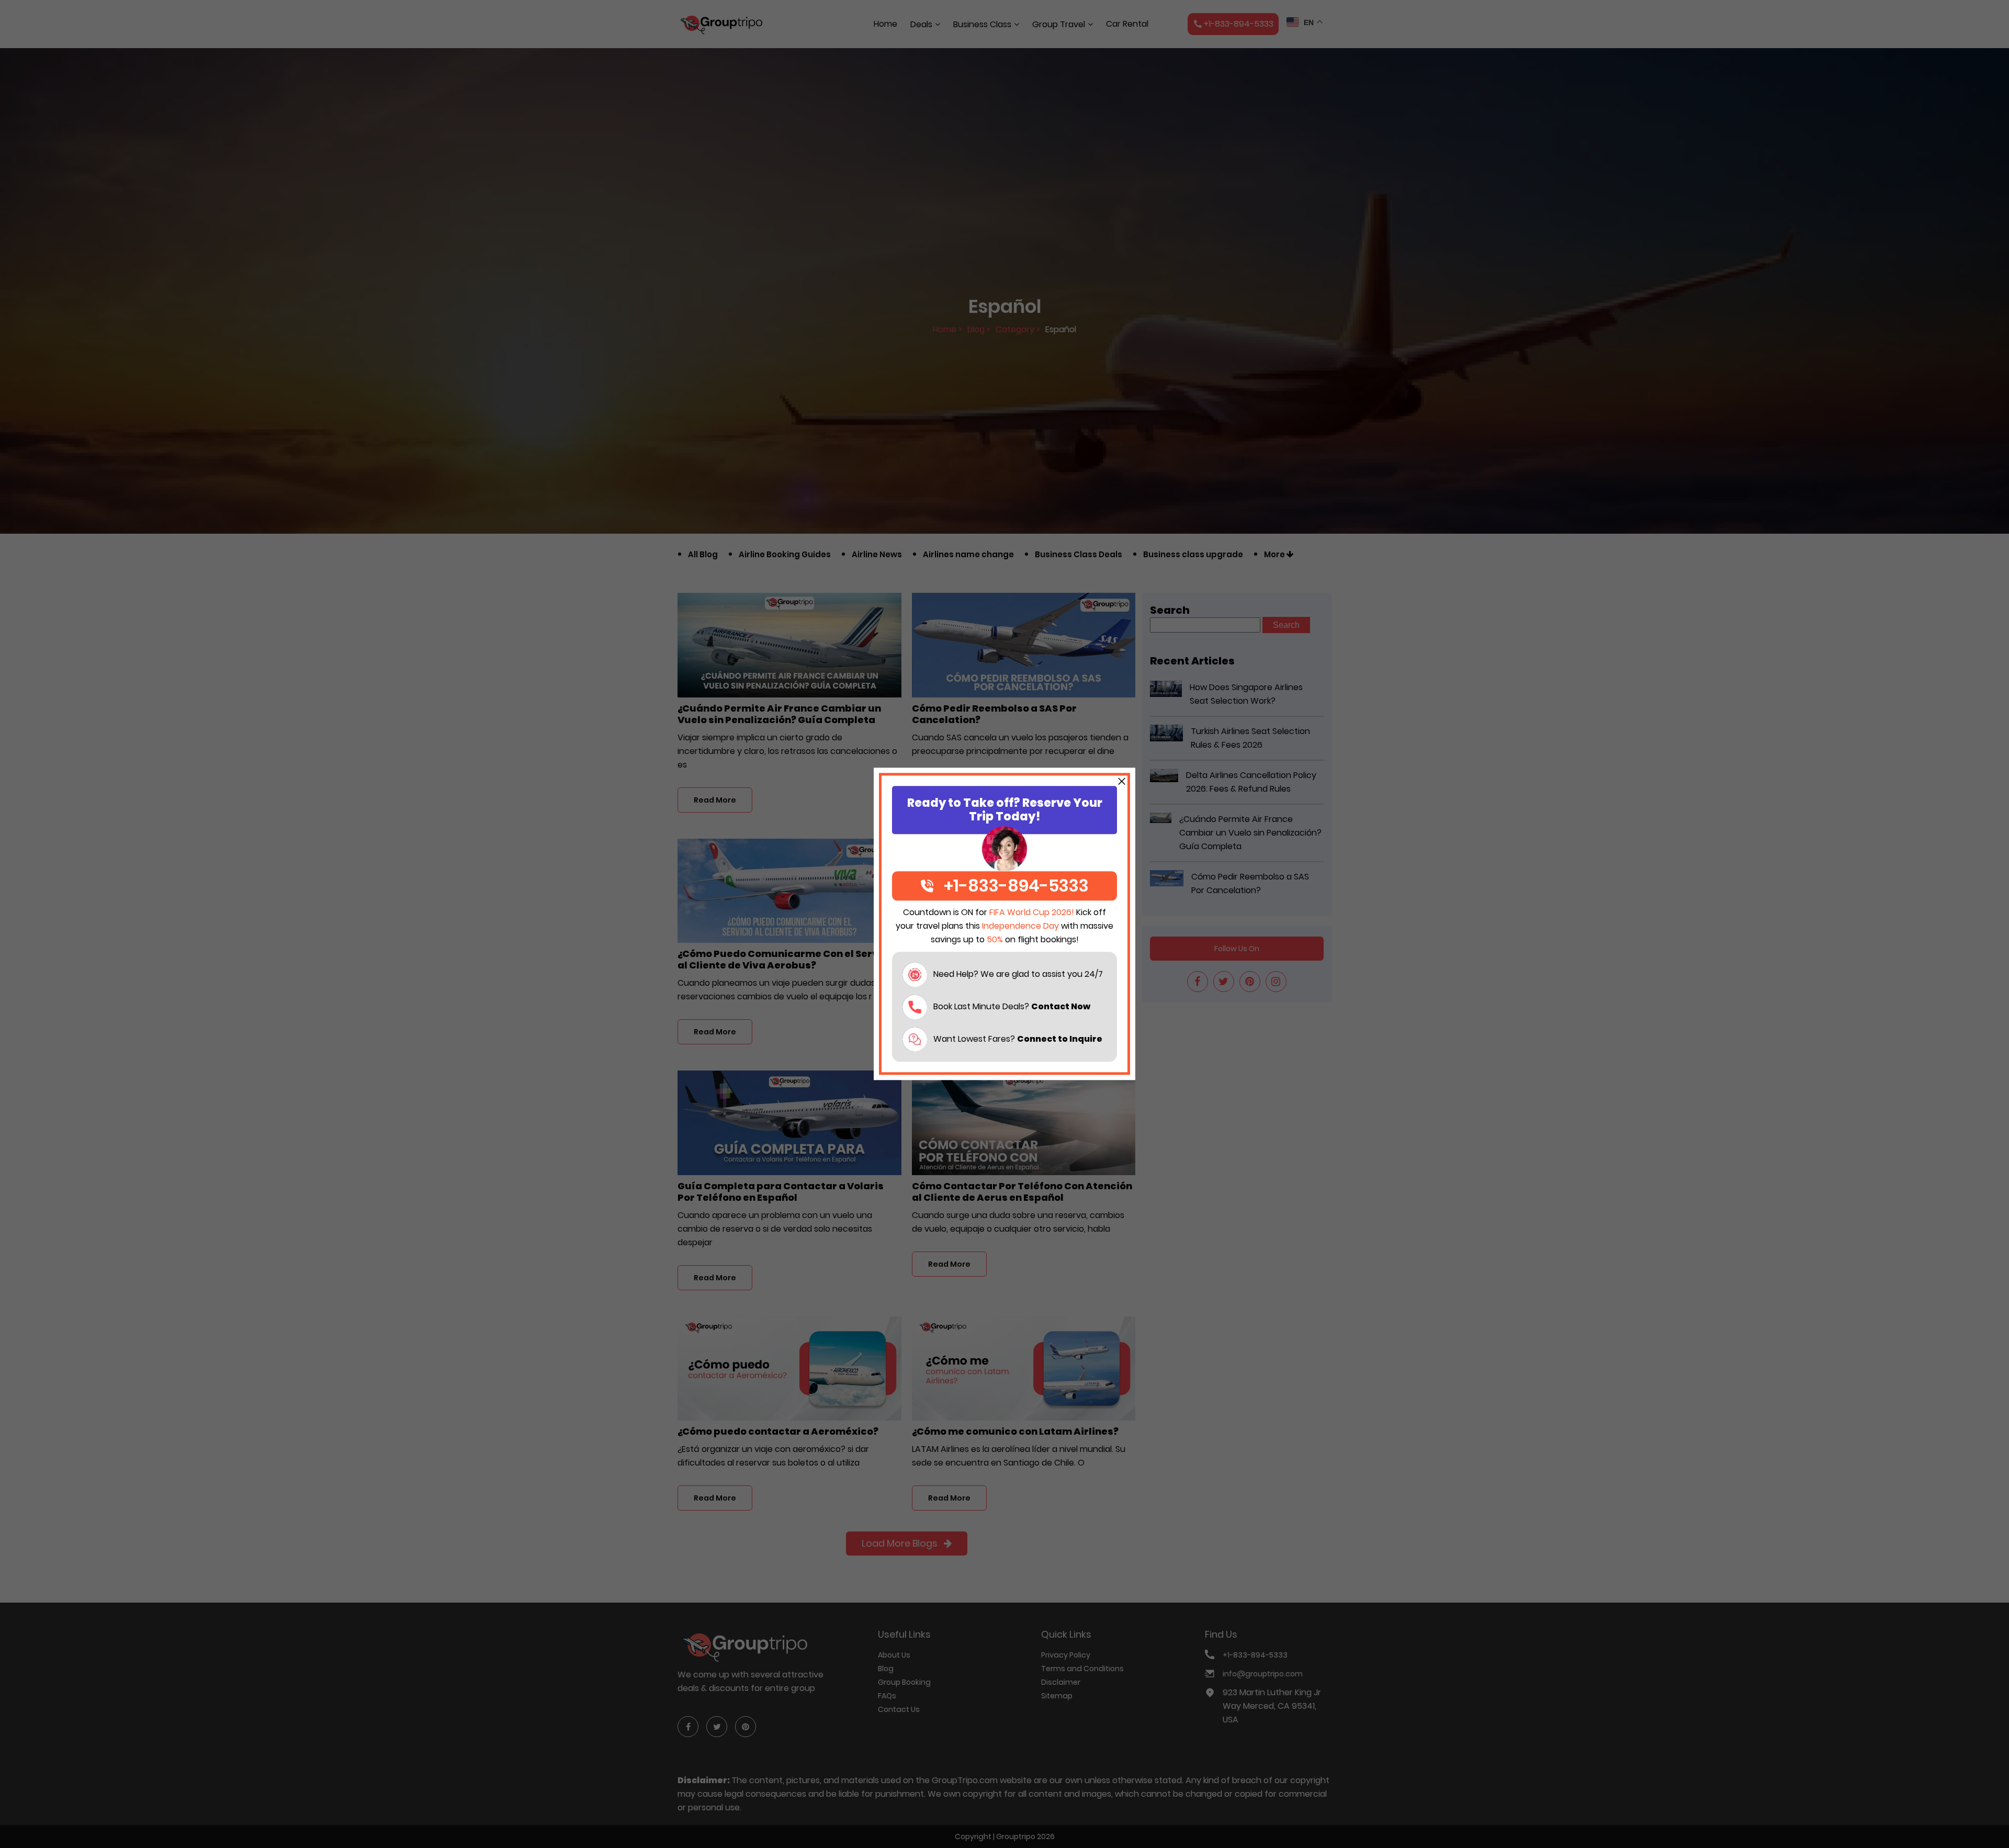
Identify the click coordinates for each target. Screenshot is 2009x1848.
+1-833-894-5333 (1016, 886)
